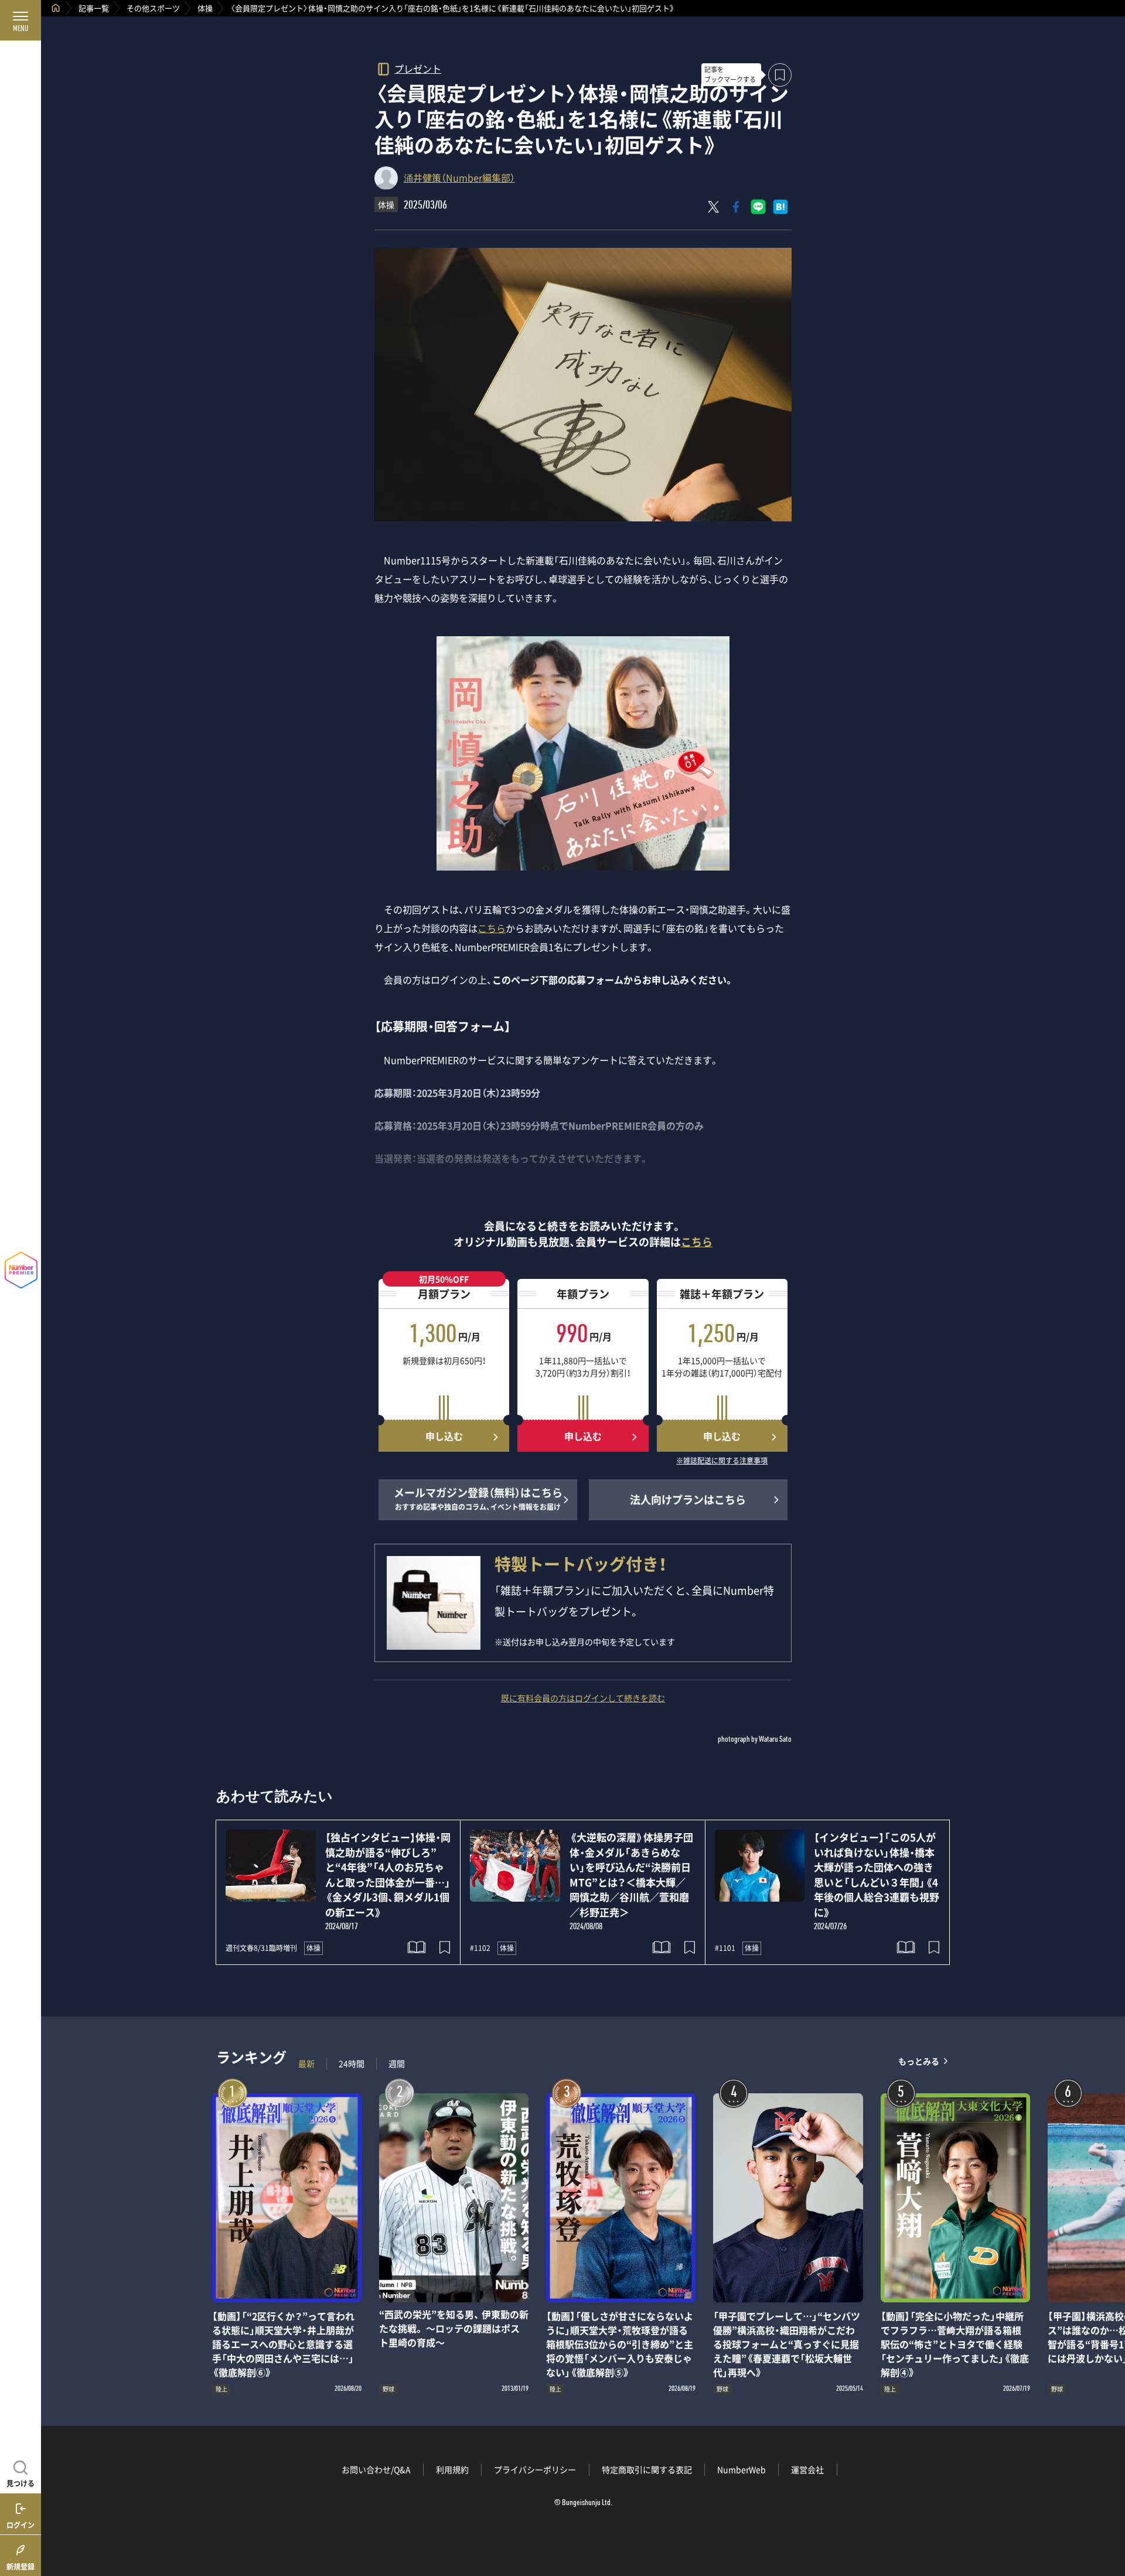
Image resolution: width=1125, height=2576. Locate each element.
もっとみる (919, 2061)
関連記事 (1109, 2520)
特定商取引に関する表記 (647, 2469)
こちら (492, 928)
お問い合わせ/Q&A (376, 2469)
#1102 (480, 1948)
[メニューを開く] (21, 21)
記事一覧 (94, 8)
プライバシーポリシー (535, 2469)
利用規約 (452, 2469)
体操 (205, 8)
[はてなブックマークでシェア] (780, 207)
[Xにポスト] (714, 207)
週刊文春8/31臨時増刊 (261, 1948)
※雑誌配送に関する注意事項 (722, 1461)
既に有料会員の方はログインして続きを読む (583, 1698)
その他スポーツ (153, 8)
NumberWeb (742, 2469)
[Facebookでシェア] (736, 207)
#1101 (725, 1948)
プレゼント (418, 68)
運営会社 (807, 2469)
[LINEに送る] (758, 207)
